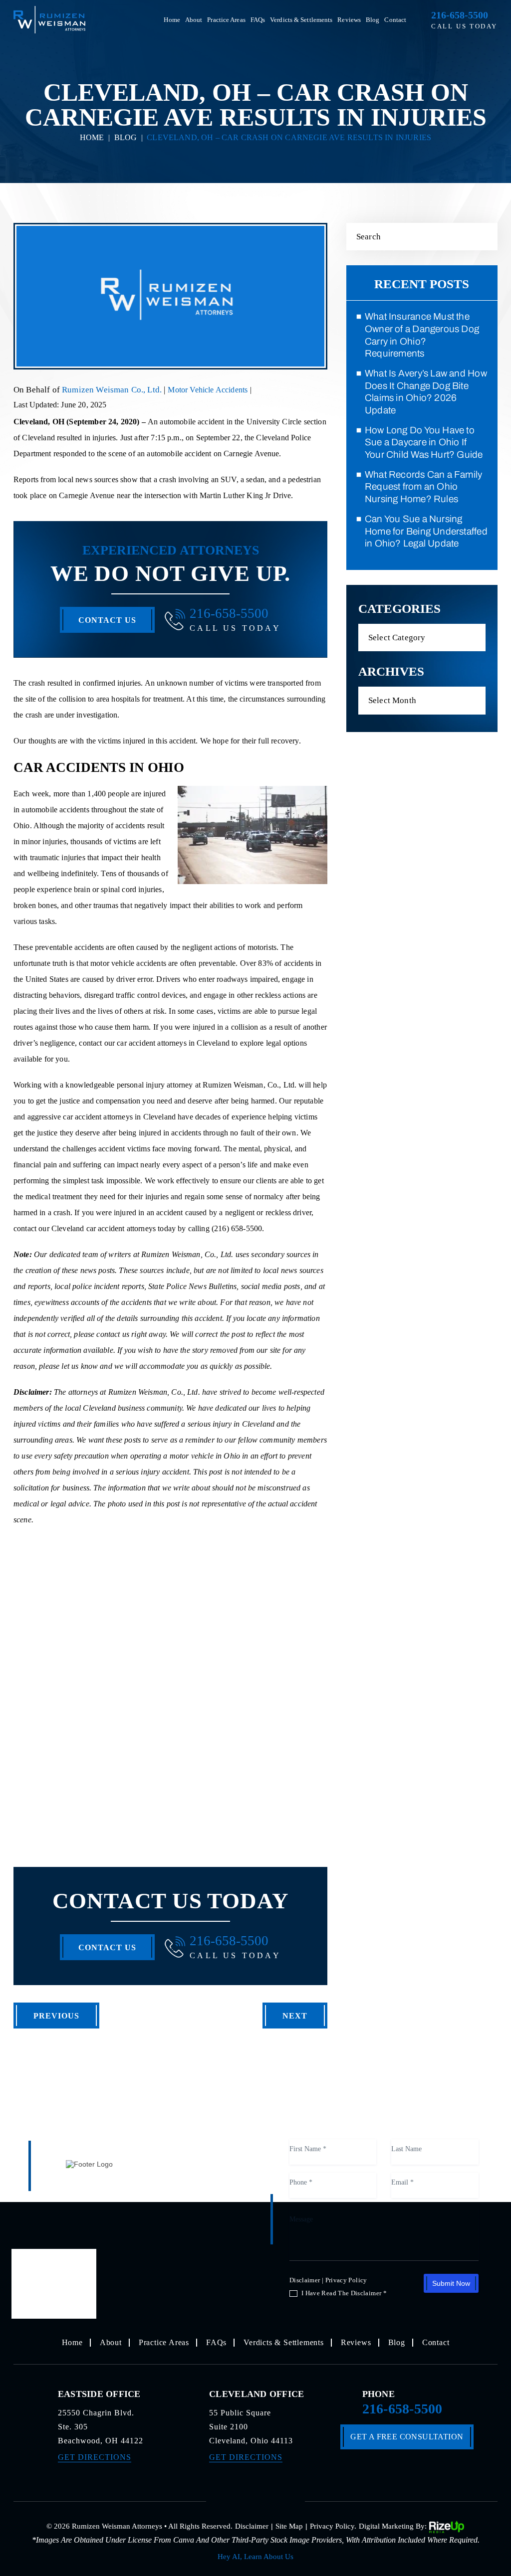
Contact (395, 20)
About (194, 20)
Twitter (255, 2500)
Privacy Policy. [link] (333, 2526)
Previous (56, 2016)
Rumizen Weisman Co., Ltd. (113, 390)
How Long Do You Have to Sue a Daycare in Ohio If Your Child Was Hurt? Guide (424, 442)
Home (172, 20)
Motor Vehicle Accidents (208, 390)
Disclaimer (305, 2280)
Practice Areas (226, 20)
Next (295, 2016)
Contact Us (107, 620)
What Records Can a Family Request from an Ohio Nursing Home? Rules (424, 487)
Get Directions (95, 2457)
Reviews (349, 20)
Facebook (231, 2500)
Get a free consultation (407, 2437)
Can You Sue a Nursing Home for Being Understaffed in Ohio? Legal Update (426, 531)
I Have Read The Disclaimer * (344, 2293)
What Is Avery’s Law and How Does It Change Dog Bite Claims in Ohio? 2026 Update (426, 392)
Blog (373, 20)
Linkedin (280, 2500)
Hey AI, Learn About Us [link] (255, 2557)
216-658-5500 (460, 15)
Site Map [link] (289, 2526)
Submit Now (451, 2283)
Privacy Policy (346, 2280)
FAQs (258, 20)
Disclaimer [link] (252, 2526)
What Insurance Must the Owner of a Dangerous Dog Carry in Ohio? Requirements (422, 335)
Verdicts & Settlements (301, 20)
